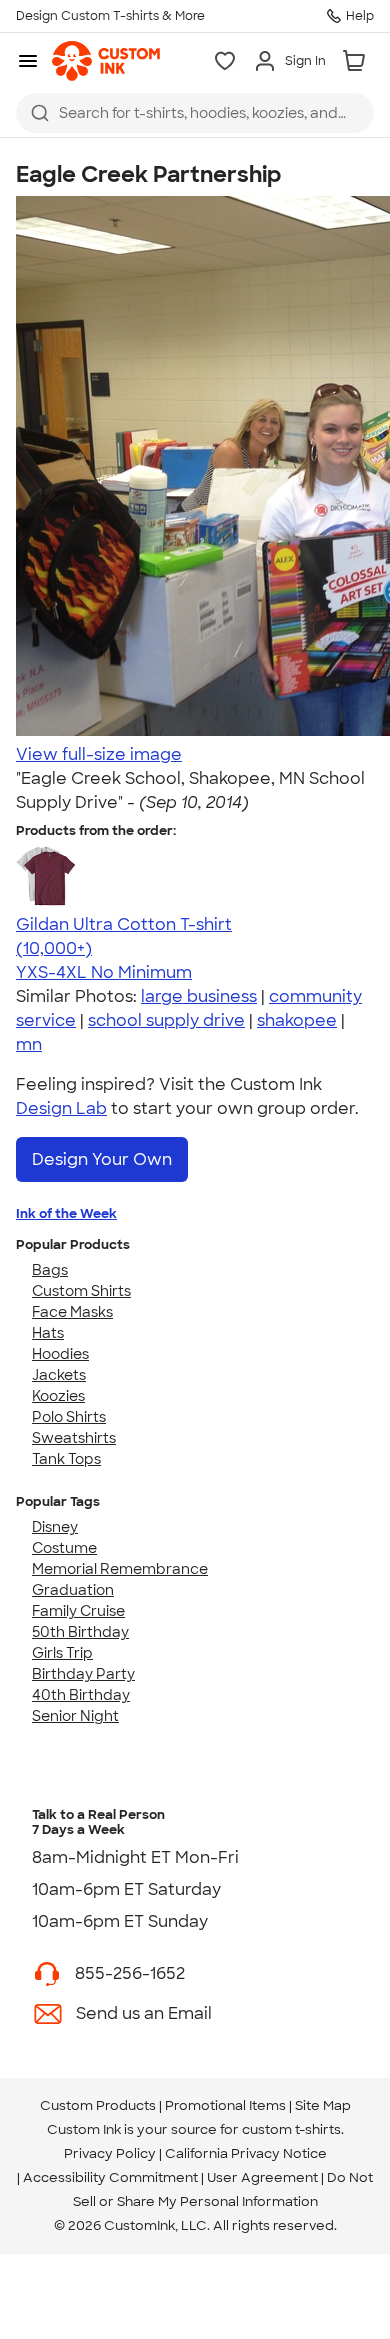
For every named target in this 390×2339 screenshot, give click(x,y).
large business (199, 996)
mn (29, 1044)
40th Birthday (81, 1695)
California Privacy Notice (246, 2153)
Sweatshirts (74, 1438)
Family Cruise (78, 1611)
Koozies (58, 1396)
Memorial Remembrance (120, 1569)
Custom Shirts (81, 1291)
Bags (50, 1270)
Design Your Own (102, 1159)
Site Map (323, 2105)
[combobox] (195, 113)
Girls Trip (62, 1653)
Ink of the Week (66, 1213)
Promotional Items (225, 2105)
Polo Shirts (69, 1417)
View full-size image (99, 754)
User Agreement (262, 2177)
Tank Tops (66, 1459)
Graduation (73, 1590)
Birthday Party (83, 1674)
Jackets (59, 1375)
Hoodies (60, 1354)
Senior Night (75, 1716)
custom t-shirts (291, 2129)
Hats (48, 1333)
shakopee (297, 1020)
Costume (64, 1548)
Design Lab (61, 1108)
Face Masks (72, 1312)
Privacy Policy (110, 2153)
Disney (55, 1527)
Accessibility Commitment (110, 2177)
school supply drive (166, 1020)
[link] (106, 61)
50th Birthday (80, 1632)
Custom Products (98, 2105)
